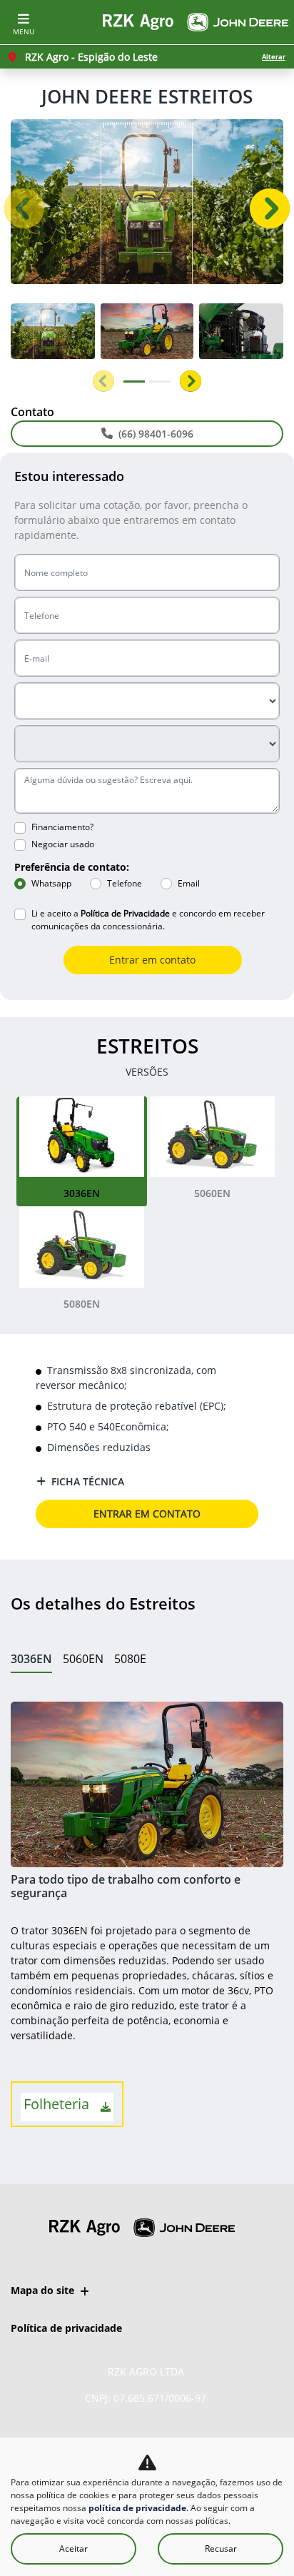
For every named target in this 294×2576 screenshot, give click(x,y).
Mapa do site (42, 2290)
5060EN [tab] (83, 1659)
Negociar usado (63, 844)
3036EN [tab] (31, 1659)
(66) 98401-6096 (156, 434)
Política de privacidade (66, 2328)
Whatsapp (51, 883)
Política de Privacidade (125, 913)
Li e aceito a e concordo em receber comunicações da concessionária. (148, 920)
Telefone (125, 883)
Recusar (221, 2549)
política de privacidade (137, 2508)
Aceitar (73, 2549)
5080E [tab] (130, 1659)
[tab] (82, 1151)
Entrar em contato (152, 960)
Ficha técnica (88, 1481)
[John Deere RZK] (196, 22)
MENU (24, 31)
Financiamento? (62, 827)
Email (189, 883)
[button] (24, 208)
